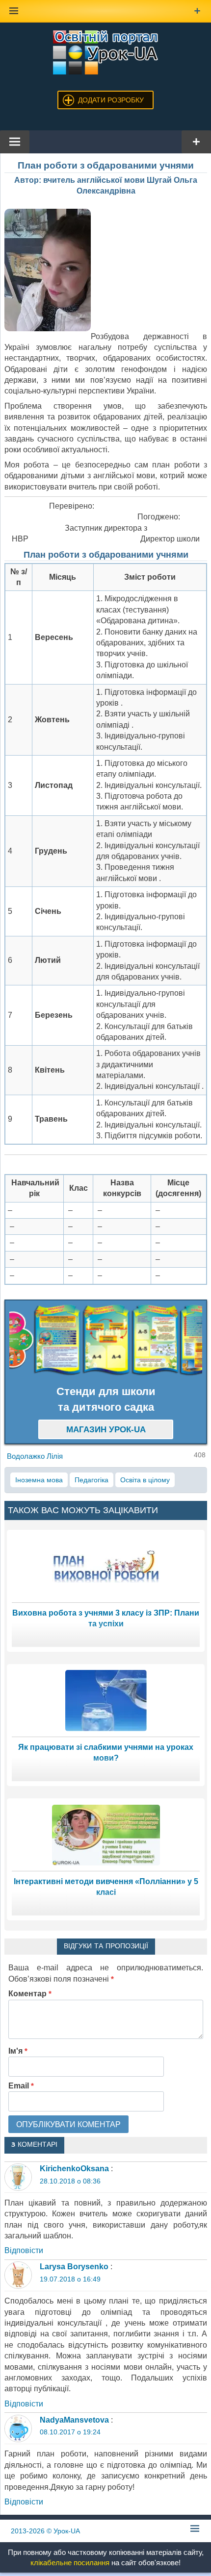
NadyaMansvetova (74, 2420)
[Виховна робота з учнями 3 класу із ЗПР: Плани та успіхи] (106, 1566)
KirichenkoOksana (74, 2169)
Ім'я (18, 2051)
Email (21, 2086)
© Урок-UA (45, 2531)
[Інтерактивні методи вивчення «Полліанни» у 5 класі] (106, 1834)
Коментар (30, 1994)
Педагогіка (92, 1480)
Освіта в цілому (145, 1480)
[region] (106, 1340)
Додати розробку (111, 100)
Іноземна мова (39, 1480)
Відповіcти (24, 2250)
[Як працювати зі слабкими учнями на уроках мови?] (106, 1700)
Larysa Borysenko (74, 2267)
